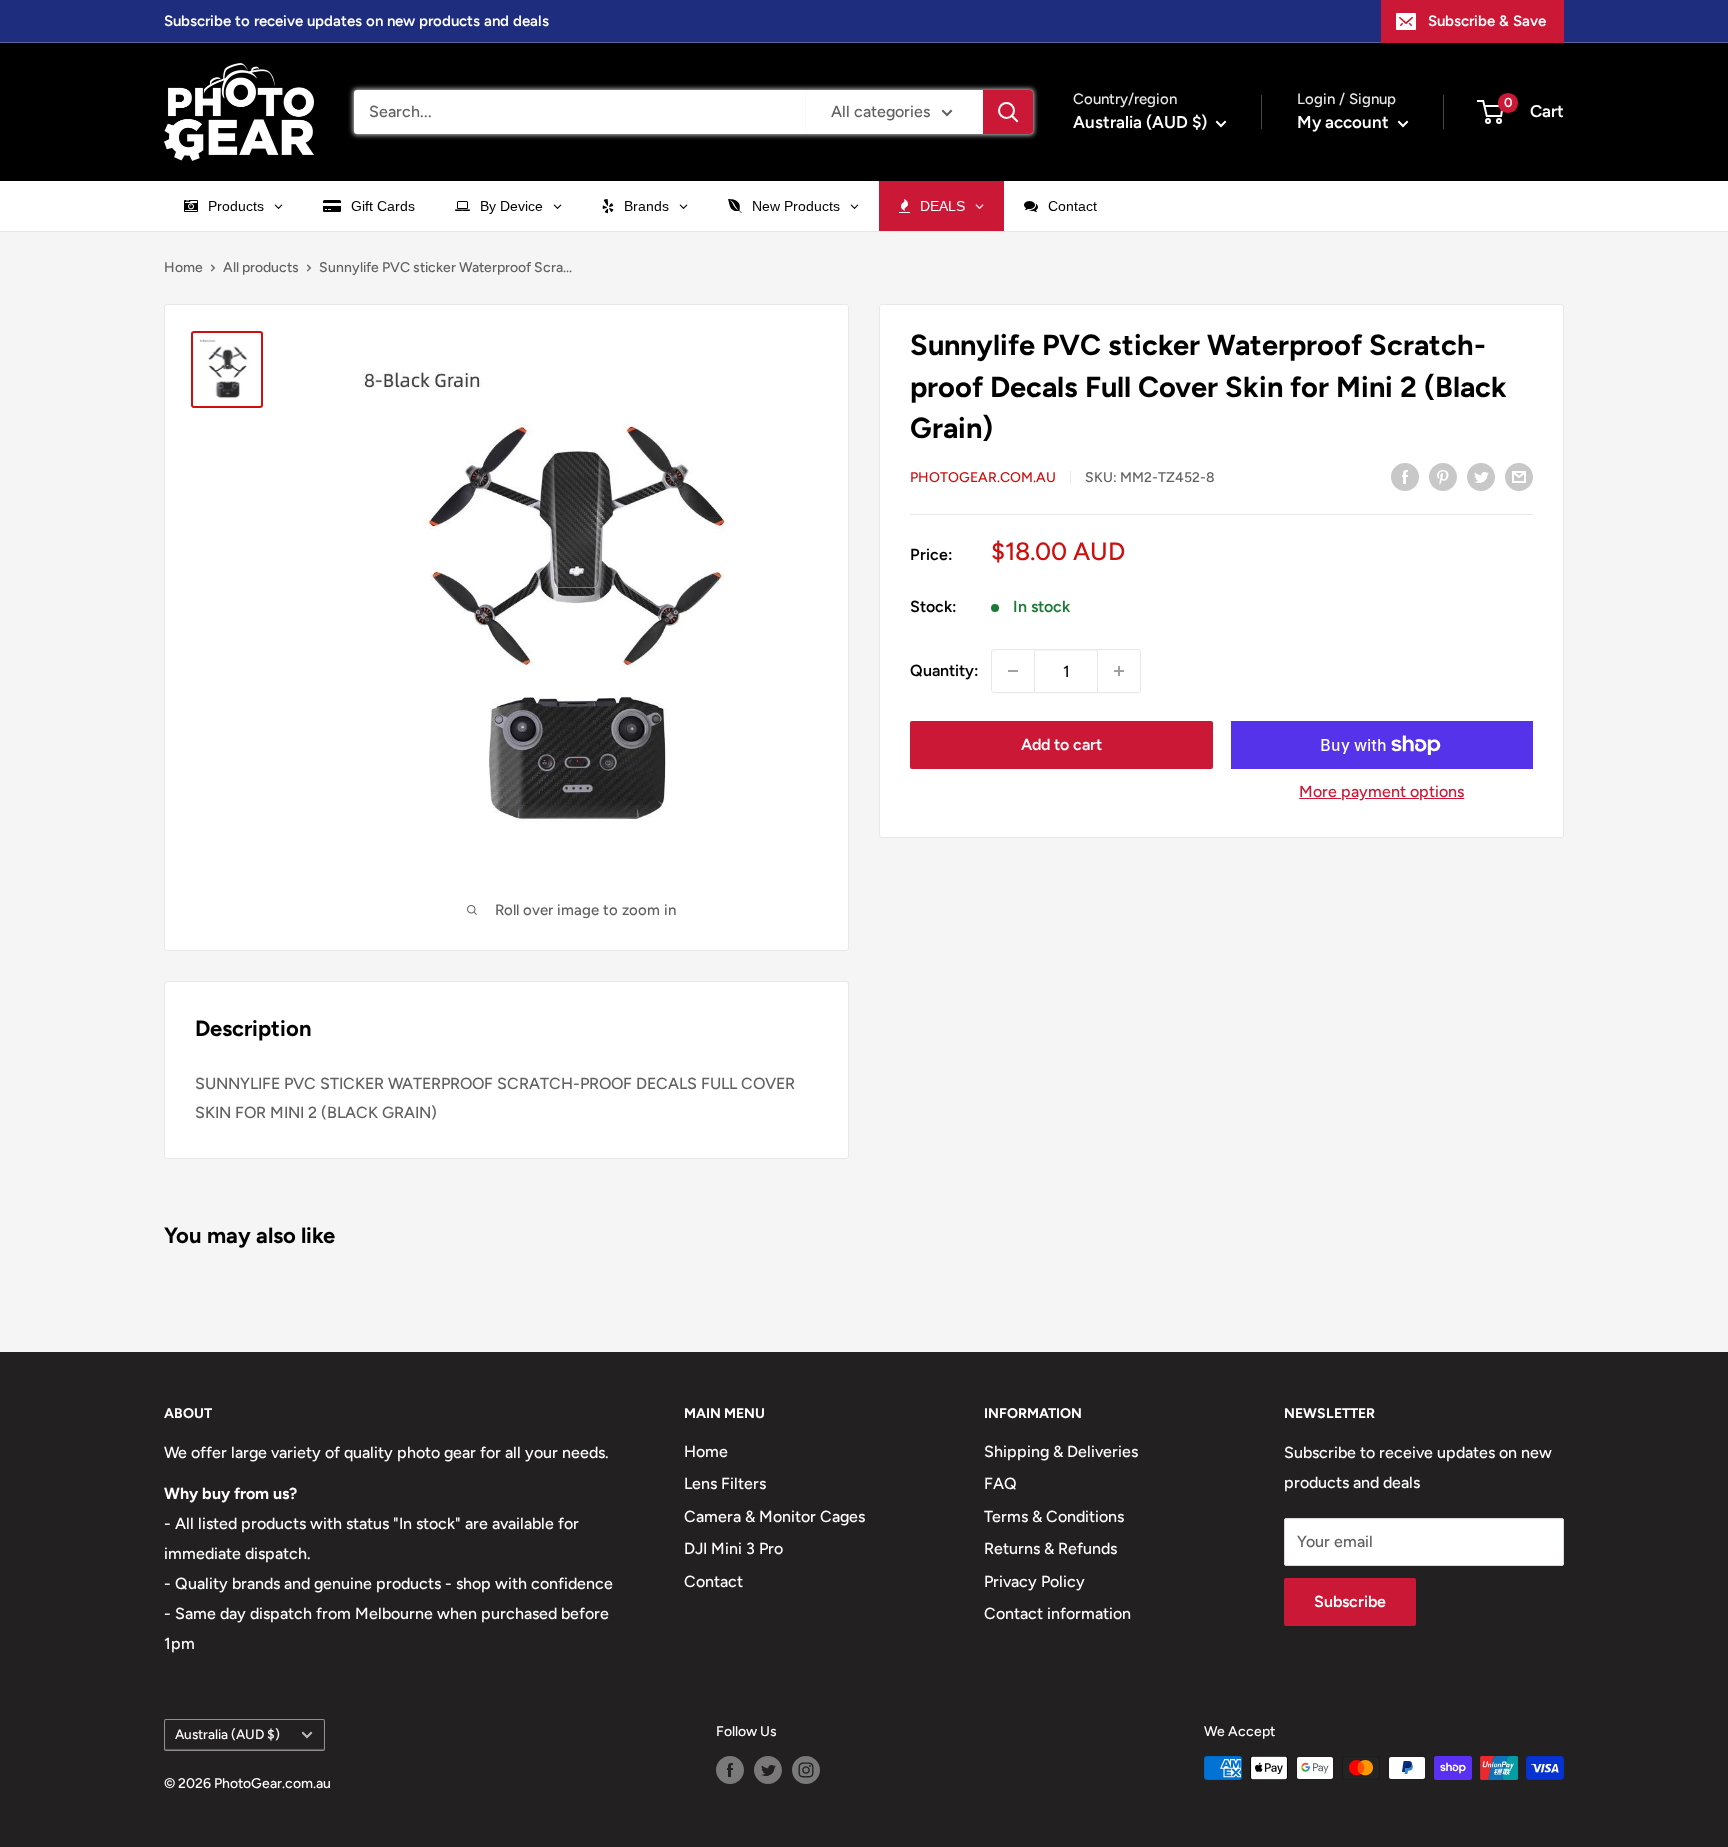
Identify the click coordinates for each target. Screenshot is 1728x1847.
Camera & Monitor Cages (774, 1516)
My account (1345, 122)
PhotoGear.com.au (983, 477)
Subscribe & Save (1487, 21)
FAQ (1000, 1483)
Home (183, 267)
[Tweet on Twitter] (1481, 476)
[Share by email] (1519, 476)
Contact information (1057, 1613)
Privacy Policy (1034, 1581)
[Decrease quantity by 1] (1013, 671)
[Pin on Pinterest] (1443, 476)
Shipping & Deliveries (1061, 1451)
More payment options (1381, 791)
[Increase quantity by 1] (1119, 671)
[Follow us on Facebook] (730, 1770)
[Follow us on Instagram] (806, 1770)
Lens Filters (725, 1483)
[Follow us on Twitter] (768, 1770)
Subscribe (1350, 1601)
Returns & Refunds (1050, 1548)
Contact (713, 1581)
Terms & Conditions (1054, 1516)
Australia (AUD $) (227, 1734)
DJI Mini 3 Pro (733, 1548)
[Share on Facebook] (1405, 476)
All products (261, 267)
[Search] (1008, 112)
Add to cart (1061, 744)
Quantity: (944, 670)
